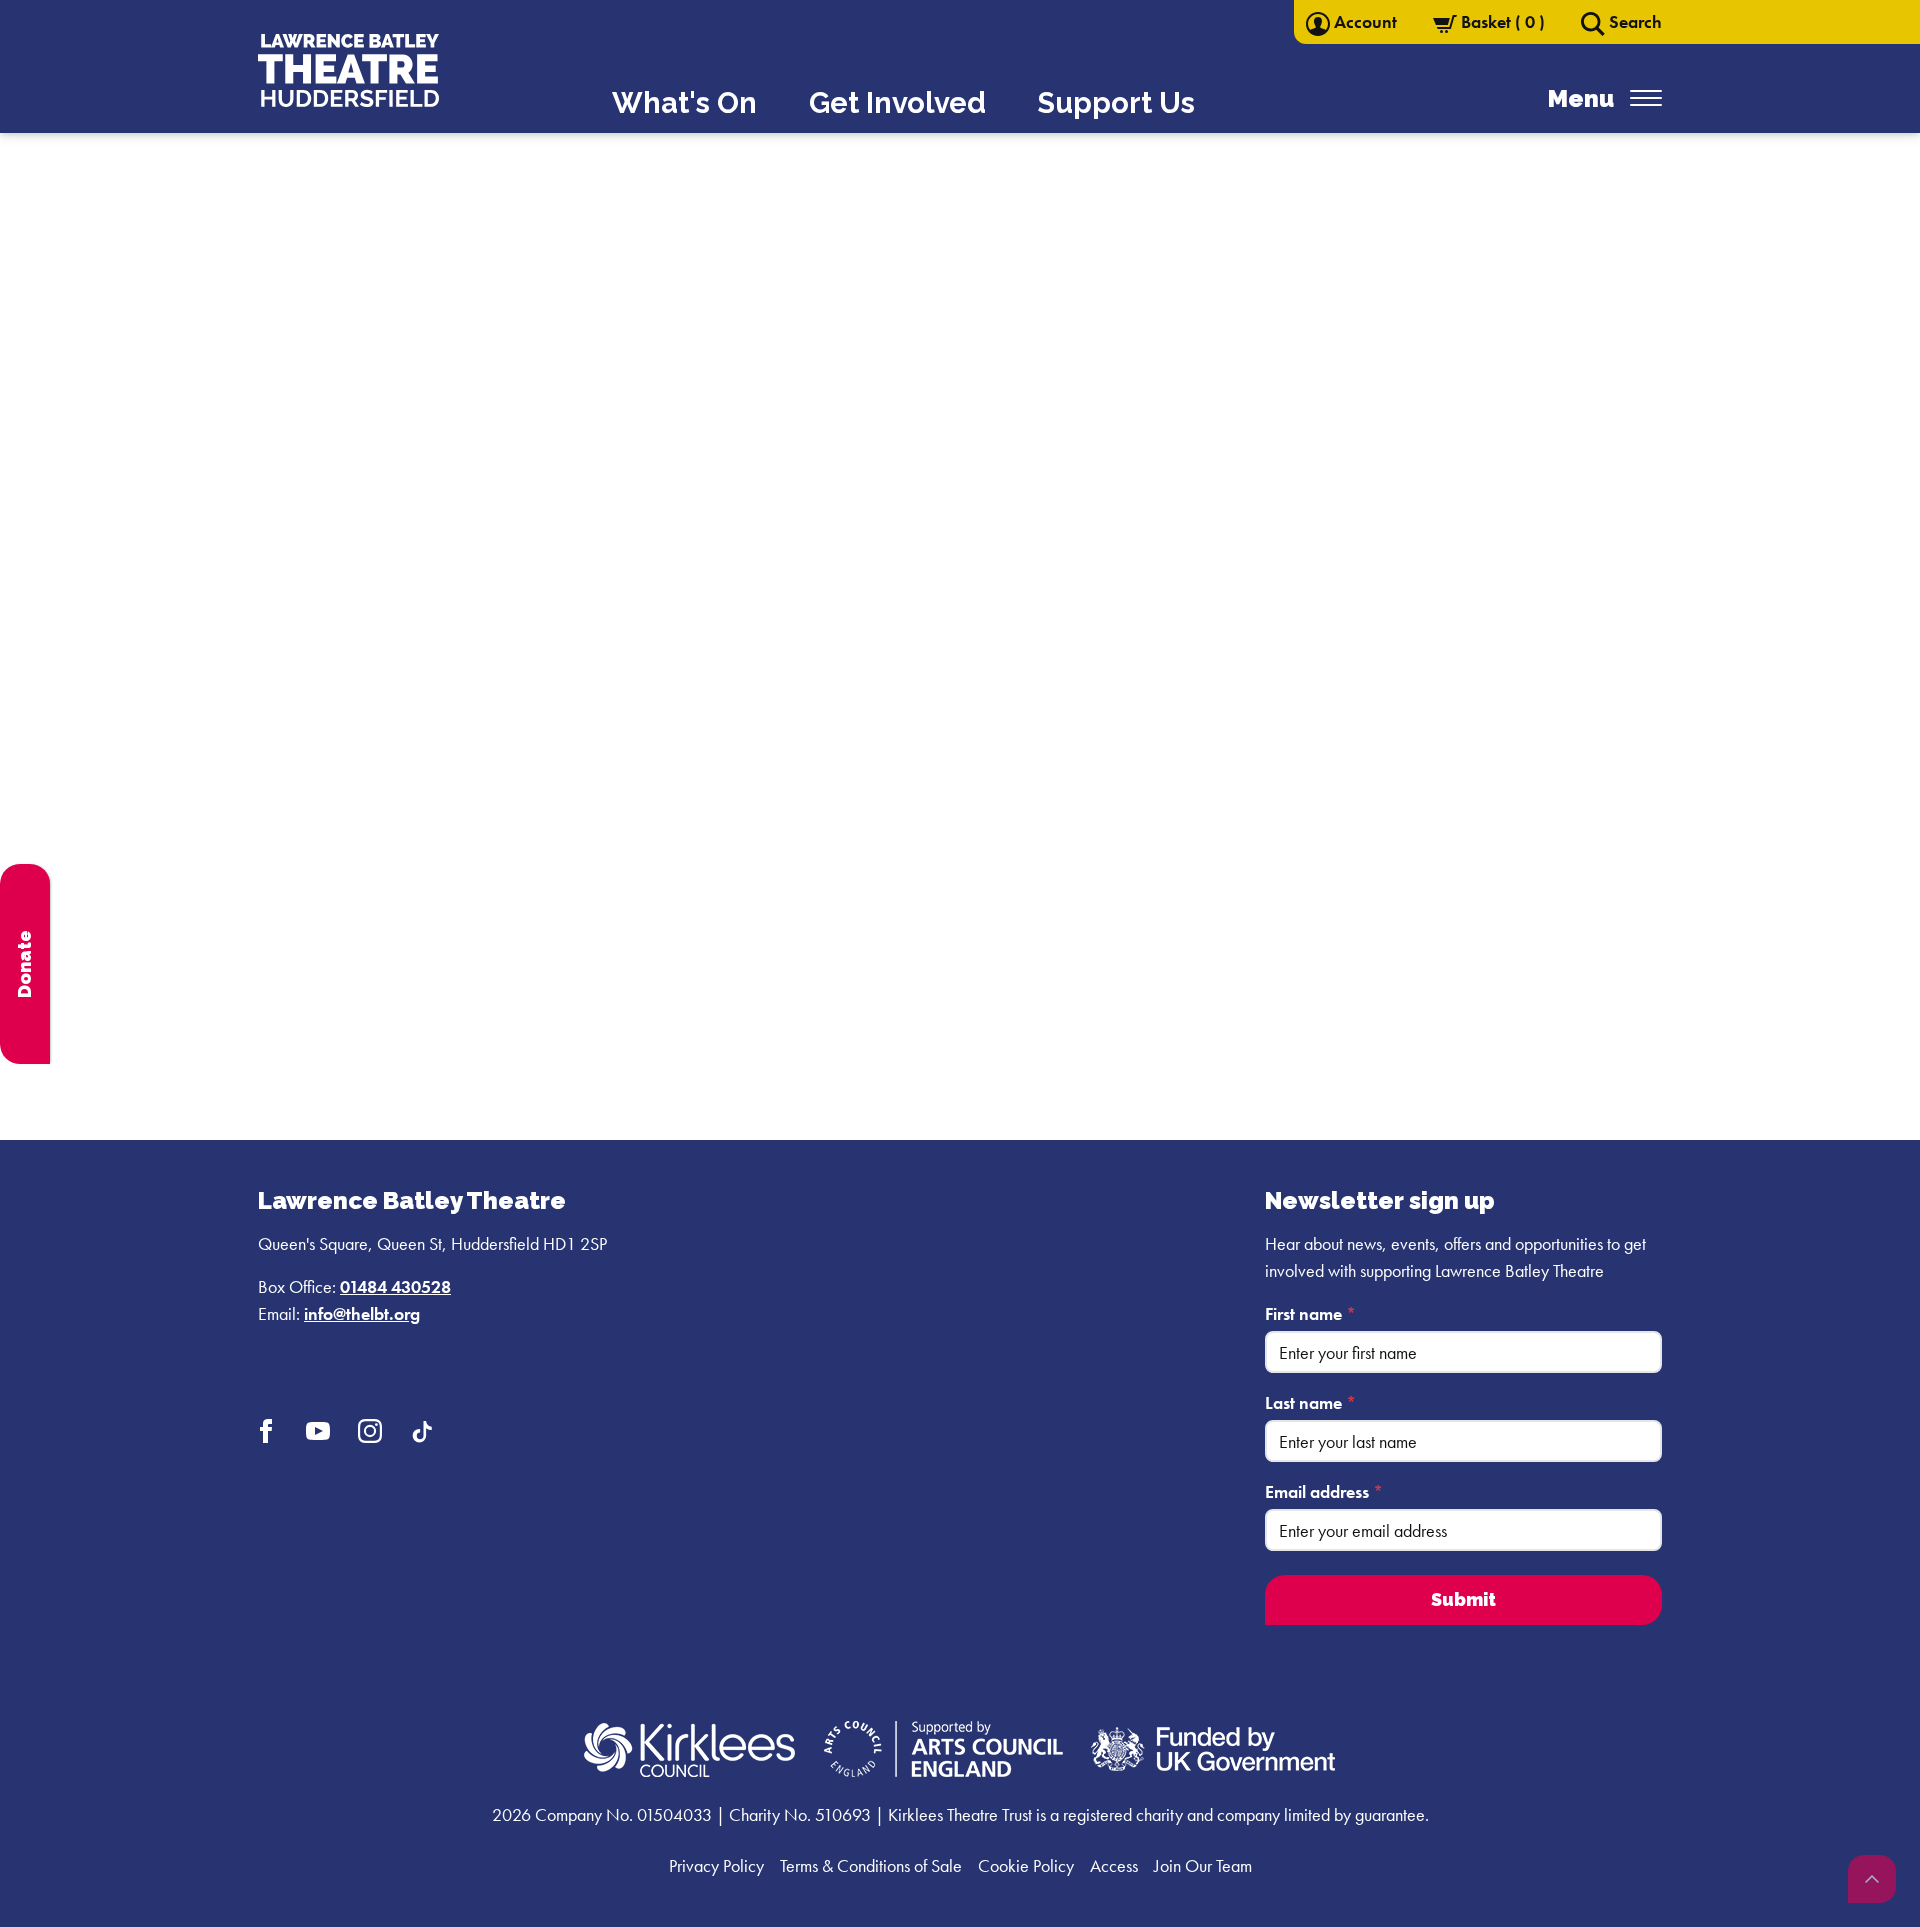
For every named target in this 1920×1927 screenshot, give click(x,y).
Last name (1310, 1402)
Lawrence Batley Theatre (412, 1200)
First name (1310, 1313)
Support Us (1116, 103)
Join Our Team (1203, 1865)
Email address (1324, 1491)
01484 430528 (395, 1286)
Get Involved (897, 103)
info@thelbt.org (362, 1313)
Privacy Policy (716, 1865)
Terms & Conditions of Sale (871, 1865)
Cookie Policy (1026, 1865)
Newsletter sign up (1380, 1200)
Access (1114, 1865)
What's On (684, 103)
